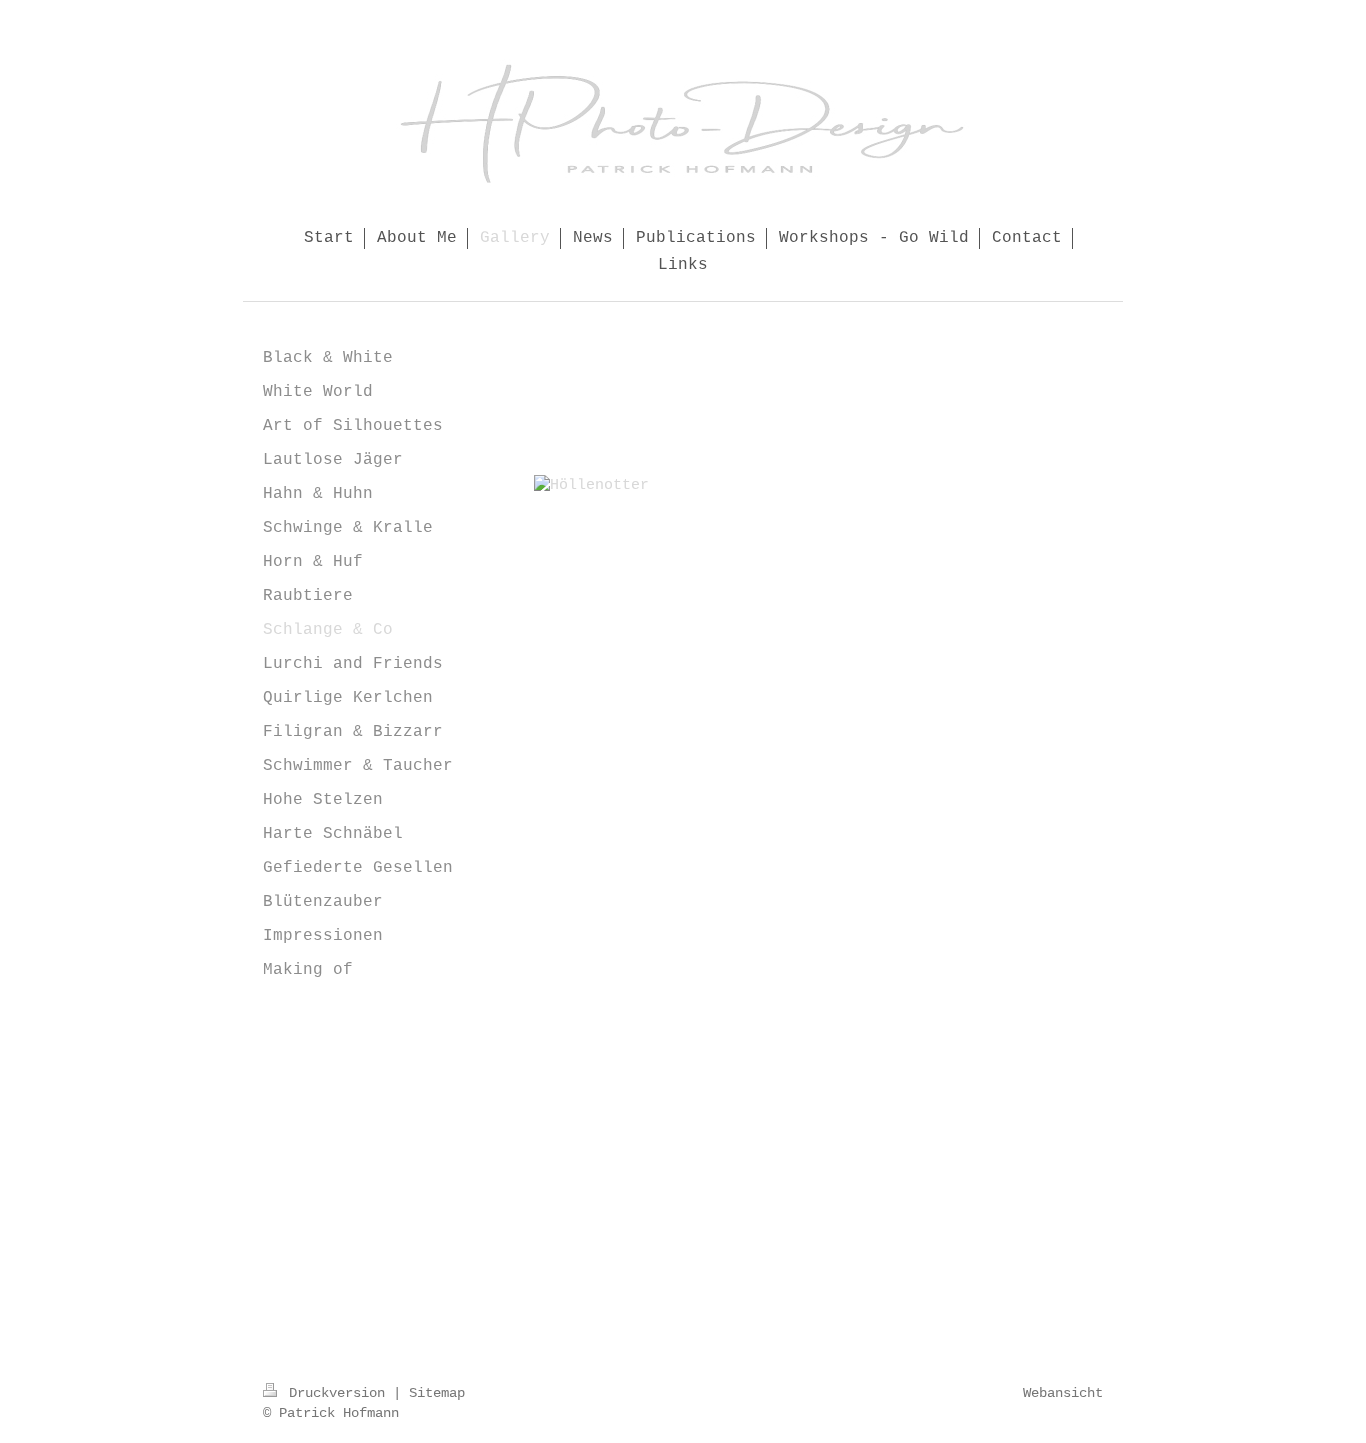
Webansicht (1063, 1393)
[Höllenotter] (828, 723)
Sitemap (437, 1393)
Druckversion (337, 1393)
